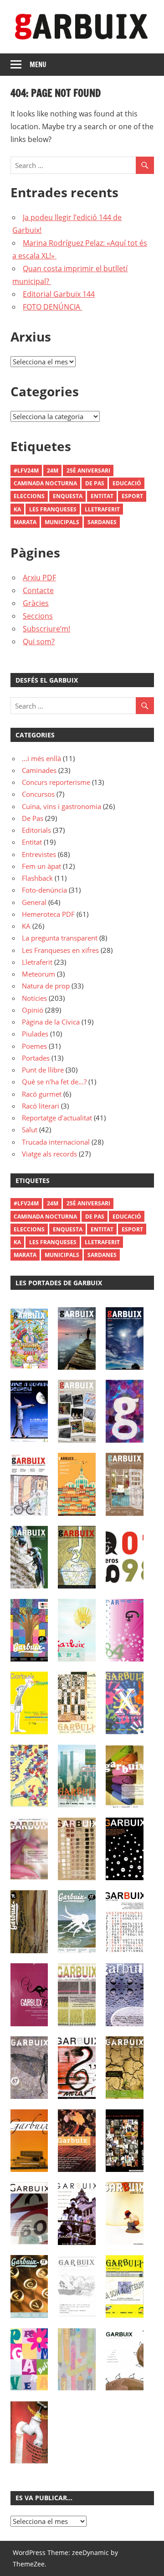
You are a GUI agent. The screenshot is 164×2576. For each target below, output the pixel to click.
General (34, 902)
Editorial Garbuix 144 (59, 294)
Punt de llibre (43, 1070)
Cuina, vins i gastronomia (61, 806)
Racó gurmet (42, 1094)
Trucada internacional (56, 1142)
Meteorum (38, 974)
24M (53, 471)
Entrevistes (39, 854)
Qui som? (39, 641)
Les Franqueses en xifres (60, 950)
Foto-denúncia (44, 890)
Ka (17, 509)
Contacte (38, 590)
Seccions (38, 616)
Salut (30, 1130)
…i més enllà (41, 758)
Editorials (36, 830)
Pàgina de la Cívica (51, 1022)
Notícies (34, 998)
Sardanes (102, 522)
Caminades (39, 770)
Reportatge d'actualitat (57, 1118)
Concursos (38, 794)
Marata (25, 522)
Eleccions (29, 496)
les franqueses (53, 509)
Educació (127, 483)
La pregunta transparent (60, 938)
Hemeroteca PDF (48, 914)
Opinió (33, 1010)
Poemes (34, 1046)
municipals (62, 522)
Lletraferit (102, 509)
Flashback (37, 878)
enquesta (68, 496)
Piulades (35, 1034)
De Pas (95, 483)
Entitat (102, 496)
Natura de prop (46, 986)
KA (26, 926)
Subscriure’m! (46, 629)
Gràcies (36, 603)
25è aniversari (88, 471)
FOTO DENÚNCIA (52, 307)
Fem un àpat (41, 866)
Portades (36, 1058)
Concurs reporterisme (56, 782)
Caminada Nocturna (45, 483)
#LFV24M (26, 471)
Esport (132, 496)
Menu (38, 65)
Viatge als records (49, 1154)
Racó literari (41, 1106)
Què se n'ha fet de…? (54, 1082)
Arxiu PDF (39, 578)
